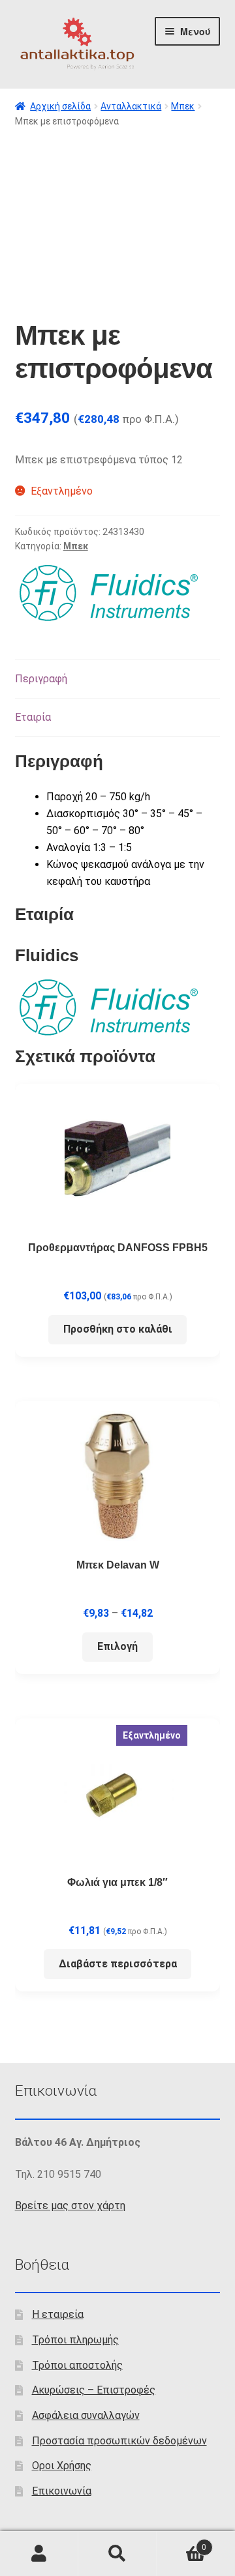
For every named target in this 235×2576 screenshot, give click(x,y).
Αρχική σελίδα (60, 106)
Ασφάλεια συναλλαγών (86, 2415)
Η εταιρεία (58, 2314)
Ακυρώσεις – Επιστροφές (94, 2390)
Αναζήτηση (117, 2554)
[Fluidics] (109, 593)
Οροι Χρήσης (62, 2466)
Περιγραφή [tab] (41, 679)
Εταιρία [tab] (33, 717)
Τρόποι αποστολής (77, 2365)
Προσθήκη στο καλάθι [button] (118, 1329)
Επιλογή (117, 1646)
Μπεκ (183, 106)
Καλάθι (181, 2543)
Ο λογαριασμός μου (39, 2554)
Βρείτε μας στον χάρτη (70, 2206)
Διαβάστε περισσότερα (118, 1964)
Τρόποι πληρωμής (75, 2340)
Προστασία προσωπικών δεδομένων (119, 2441)
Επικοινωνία (62, 2491)
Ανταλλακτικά (131, 106)
